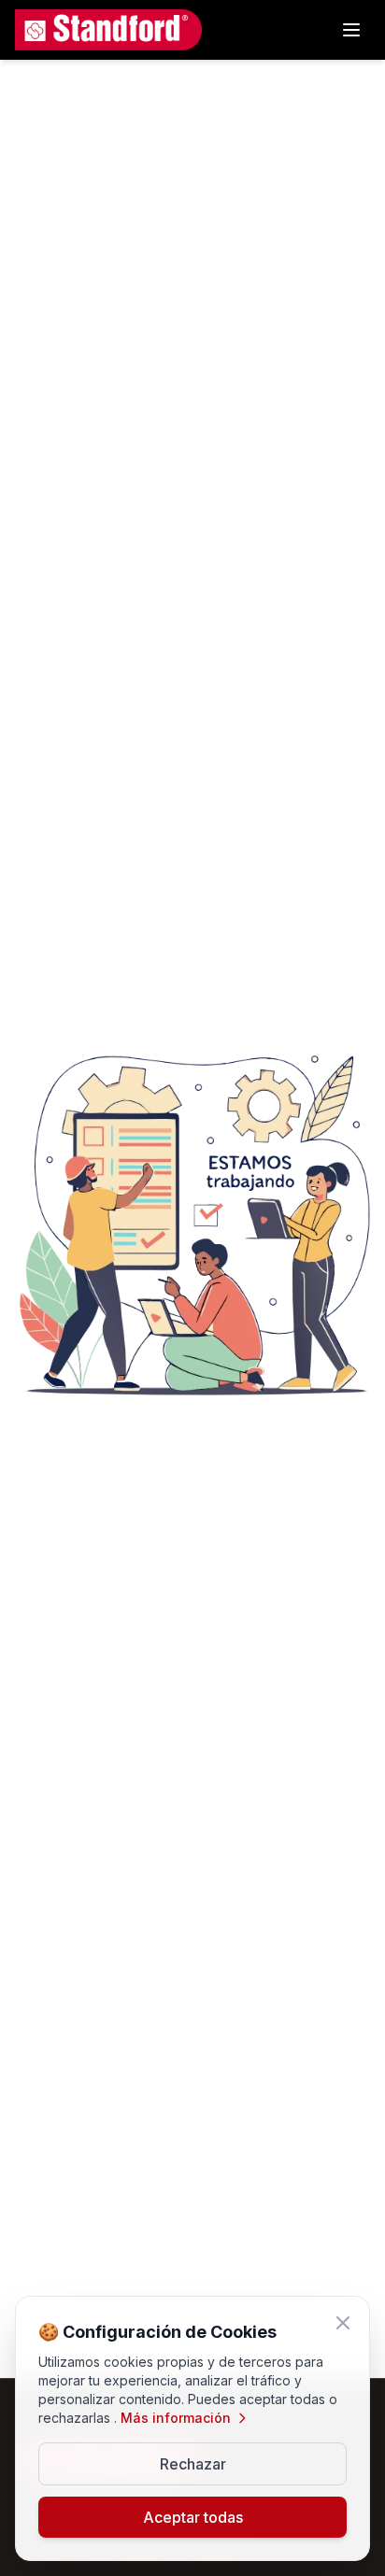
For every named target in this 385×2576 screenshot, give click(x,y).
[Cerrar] (343, 2323)
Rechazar (193, 2464)
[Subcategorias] (351, 30)
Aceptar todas (193, 2517)
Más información (176, 2418)
